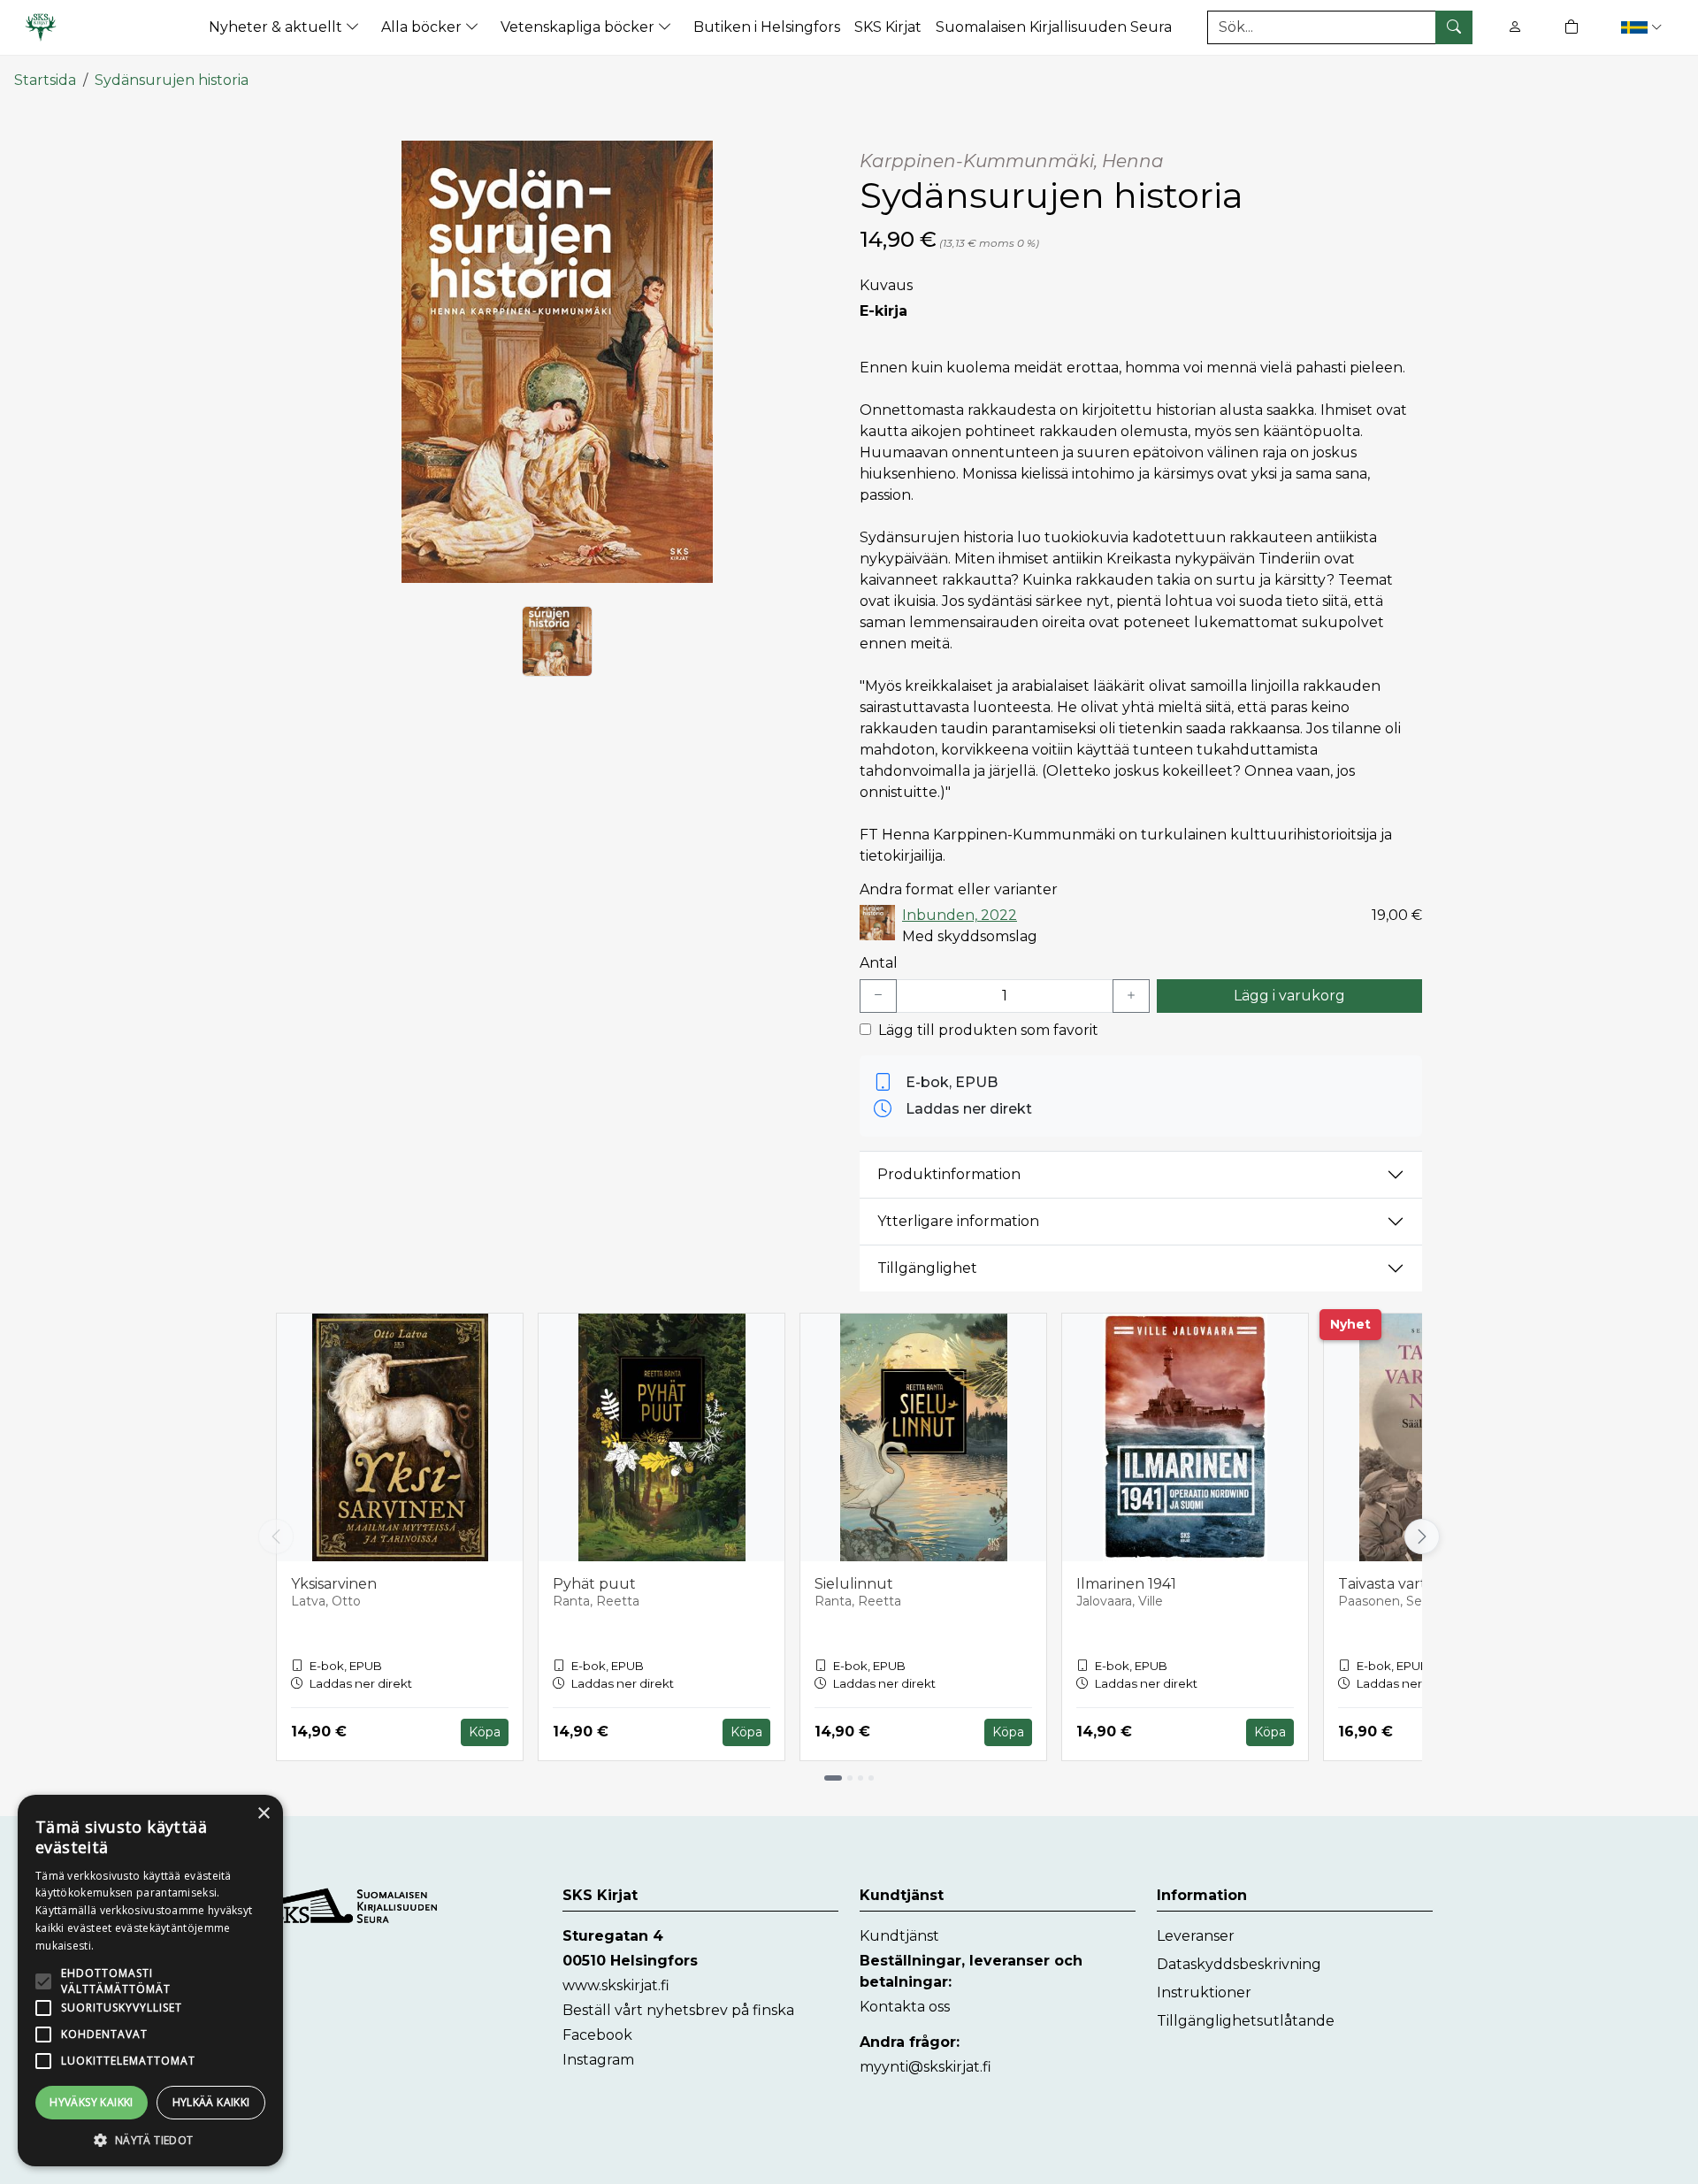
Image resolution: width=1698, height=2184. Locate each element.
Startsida (45, 80)
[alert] (150, 1981)
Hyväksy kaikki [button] (92, 2102)
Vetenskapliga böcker (579, 27)
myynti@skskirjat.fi (925, 2067)
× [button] (263, 1814)
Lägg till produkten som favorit (988, 1030)
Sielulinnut (854, 1584)
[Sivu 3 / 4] (860, 1778)
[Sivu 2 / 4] (850, 1778)
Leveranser (1196, 1936)
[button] (1644, 27)
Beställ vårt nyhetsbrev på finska (678, 2010)
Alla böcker (423, 27)
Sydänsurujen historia (172, 80)
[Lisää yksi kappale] (1131, 996)
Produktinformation (949, 1174)
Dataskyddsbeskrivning (1239, 1964)
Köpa (485, 1732)
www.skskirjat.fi (616, 1985)
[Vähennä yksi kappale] (878, 996)
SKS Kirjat (888, 27)
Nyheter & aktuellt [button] (277, 27)
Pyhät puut (594, 1584)
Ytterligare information (958, 1221)
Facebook (597, 2035)
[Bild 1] (557, 641)
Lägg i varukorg (1289, 996)
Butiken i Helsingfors (767, 27)
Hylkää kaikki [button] (211, 2102)
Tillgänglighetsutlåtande (1246, 2021)
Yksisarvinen (334, 1584)
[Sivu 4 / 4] (871, 1778)
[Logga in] (1515, 27)
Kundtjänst (899, 1936)
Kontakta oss (905, 2007)
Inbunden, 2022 (960, 915)
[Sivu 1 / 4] (833, 1778)
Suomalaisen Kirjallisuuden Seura (1054, 27)
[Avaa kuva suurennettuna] (557, 362)
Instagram (598, 2060)
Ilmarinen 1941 (1126, 1584)
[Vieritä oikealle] (1426, 1536)
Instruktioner (1204, 1992)
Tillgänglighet (927, 1268)
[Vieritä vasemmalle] (276, 1536)
